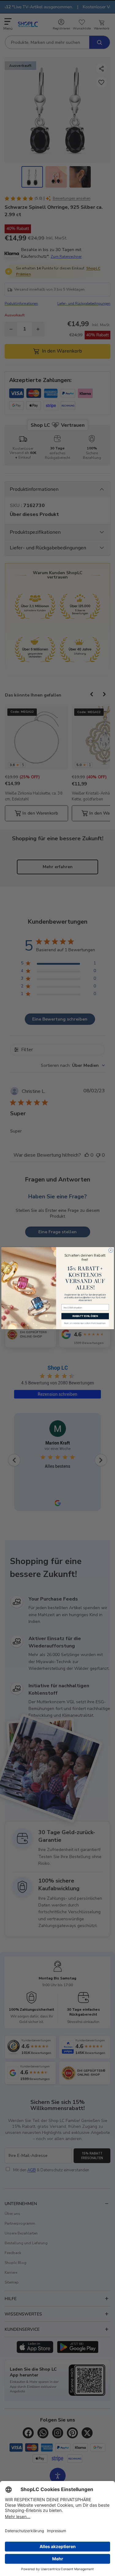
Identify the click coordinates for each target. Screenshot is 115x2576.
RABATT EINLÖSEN (85, 1316)
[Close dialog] (110, 1250)
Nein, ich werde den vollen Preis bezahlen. (85, 1324)
